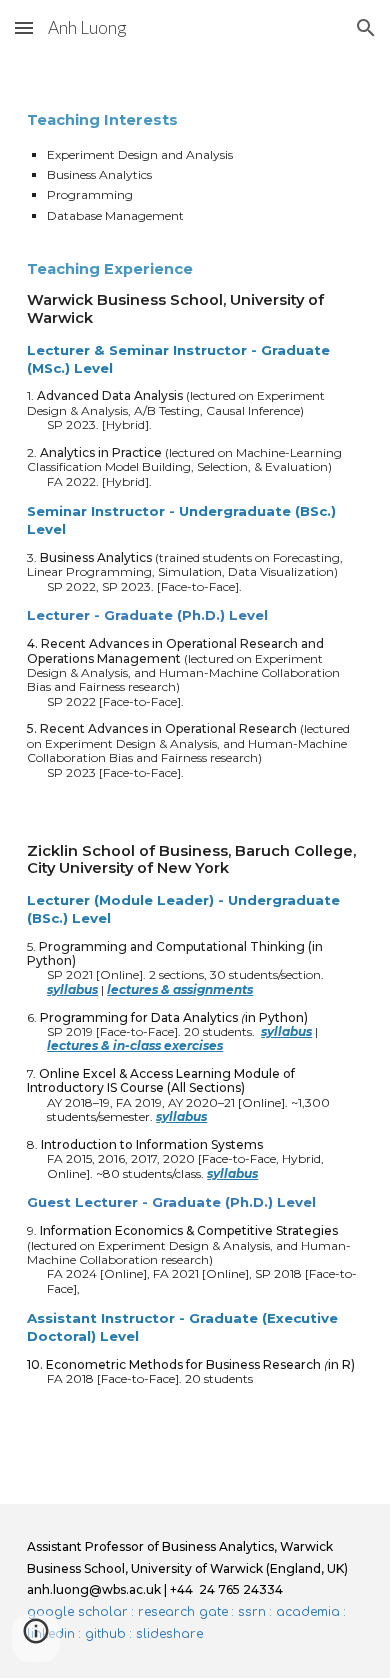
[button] (24, 27)
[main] (195, 780)
